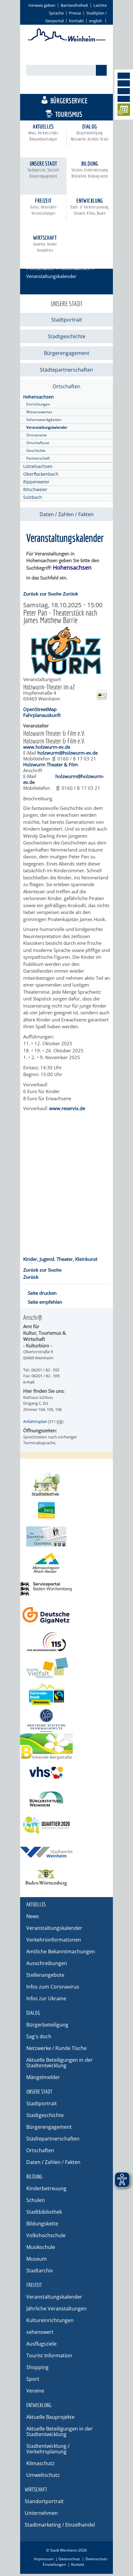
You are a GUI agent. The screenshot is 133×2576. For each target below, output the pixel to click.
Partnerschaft (38, 458)
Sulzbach (33, 497)
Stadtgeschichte (67, 336)
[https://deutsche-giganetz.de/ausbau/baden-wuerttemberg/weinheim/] (66, 1615)
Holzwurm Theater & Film (51, 764)
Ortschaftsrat (38, 443)
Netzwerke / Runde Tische (56, 2048)
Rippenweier (36, 482)
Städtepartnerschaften (66, 370)
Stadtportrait (67, 320)
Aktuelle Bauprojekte (50, 2417)
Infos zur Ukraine (46, 1998)
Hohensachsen (75, 268)
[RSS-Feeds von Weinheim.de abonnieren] (124, 99)
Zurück (70, 594)
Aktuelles (43, 132)
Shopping (37, 2367)
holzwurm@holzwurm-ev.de (68, 753)
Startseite (36, 260)
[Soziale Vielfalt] (66, 1668)
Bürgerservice (69, 101)
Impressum (44, 2559)
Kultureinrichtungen (50, 2320)
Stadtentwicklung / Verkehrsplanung (48, 2449)
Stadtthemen (70, 87)
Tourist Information (49, 2355)
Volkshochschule (46, 2235)
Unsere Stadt (43, 169)
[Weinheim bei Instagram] (124, 83)
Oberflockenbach (41, 474)
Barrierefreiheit (74, 5)
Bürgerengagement (67, 353)
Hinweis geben (42, 5)
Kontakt (76, 21)
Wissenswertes (39, 412)
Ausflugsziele (41, 2344)
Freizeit (43, 206)
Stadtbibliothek (44, 2212)
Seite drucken (42, 1293)
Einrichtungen (38, 404)
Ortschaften (42, 268)
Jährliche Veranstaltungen (56, 2309)
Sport (33, 2379)
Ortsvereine (36, 435)
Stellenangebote (45, 1975)
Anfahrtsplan (35, 1421)
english (96, 21)
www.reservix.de (67, 1108)
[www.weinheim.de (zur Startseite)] (67, 40)
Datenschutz (69, 2559)
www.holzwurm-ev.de (47, 747)
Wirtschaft (45, 244)
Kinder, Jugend (39, 1259)
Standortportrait (44, 2501)
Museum (36, 2259)
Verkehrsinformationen (54, 1940)
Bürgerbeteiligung (47, 2025)
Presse (75, 13)
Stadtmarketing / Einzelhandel (60, 2525)
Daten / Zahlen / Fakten (67, 514)
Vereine (35, 2391)
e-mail (29, 1382)
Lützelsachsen (38, 466)
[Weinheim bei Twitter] (124, 91)
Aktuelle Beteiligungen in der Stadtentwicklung (60, 2063)
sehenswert (40, 2332)
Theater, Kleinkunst (77, 1259)
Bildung (90, 169)
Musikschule (41, 2247)
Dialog (90, 132)
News (33, 1916)
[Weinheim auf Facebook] (124, 76)
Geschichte (36, 450)
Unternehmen (41, 2513)
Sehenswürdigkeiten (44, 420)
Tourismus (69, 114)
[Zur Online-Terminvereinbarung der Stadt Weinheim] (124, 111)
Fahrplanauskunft (42, 715)
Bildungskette (42, 2224)
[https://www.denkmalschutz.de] (66, 1720)
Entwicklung (90, 206)
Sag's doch (39, 2036)
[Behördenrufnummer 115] (66, 1642)
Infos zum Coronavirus (53, 1987)
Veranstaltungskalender (47, 427)
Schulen (36, 2200)
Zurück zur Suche (42, 594)
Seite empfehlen (45, 1302)
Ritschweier (35, 489)
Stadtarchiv (40, 2271)
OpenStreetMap (40, 709)
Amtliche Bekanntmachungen (61, 1951)
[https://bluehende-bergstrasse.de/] (66, 1747)
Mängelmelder (43, 2077)
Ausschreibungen (47, 1963)
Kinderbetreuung (46, 2188)
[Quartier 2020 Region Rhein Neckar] (66, 1825)
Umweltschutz (43, 2475)
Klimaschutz (41, 2463)
